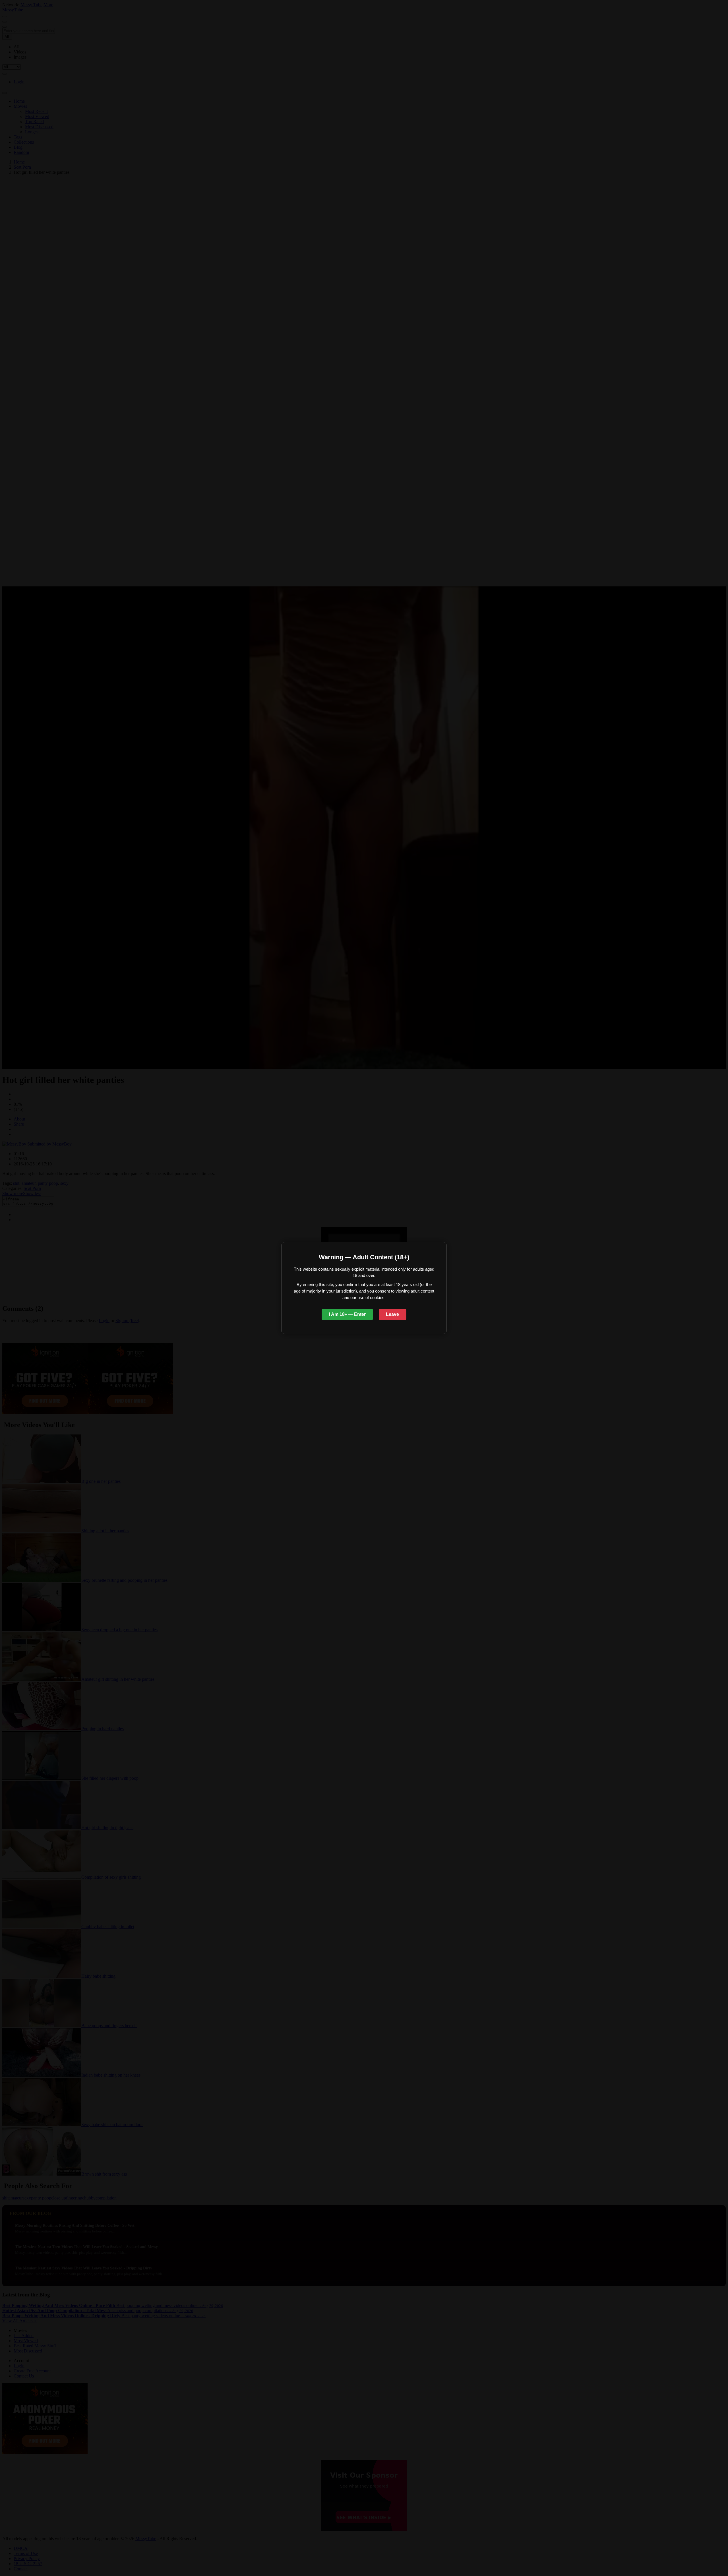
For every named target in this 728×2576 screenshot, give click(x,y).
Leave (392, 1314)
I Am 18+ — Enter (347, 1314)
